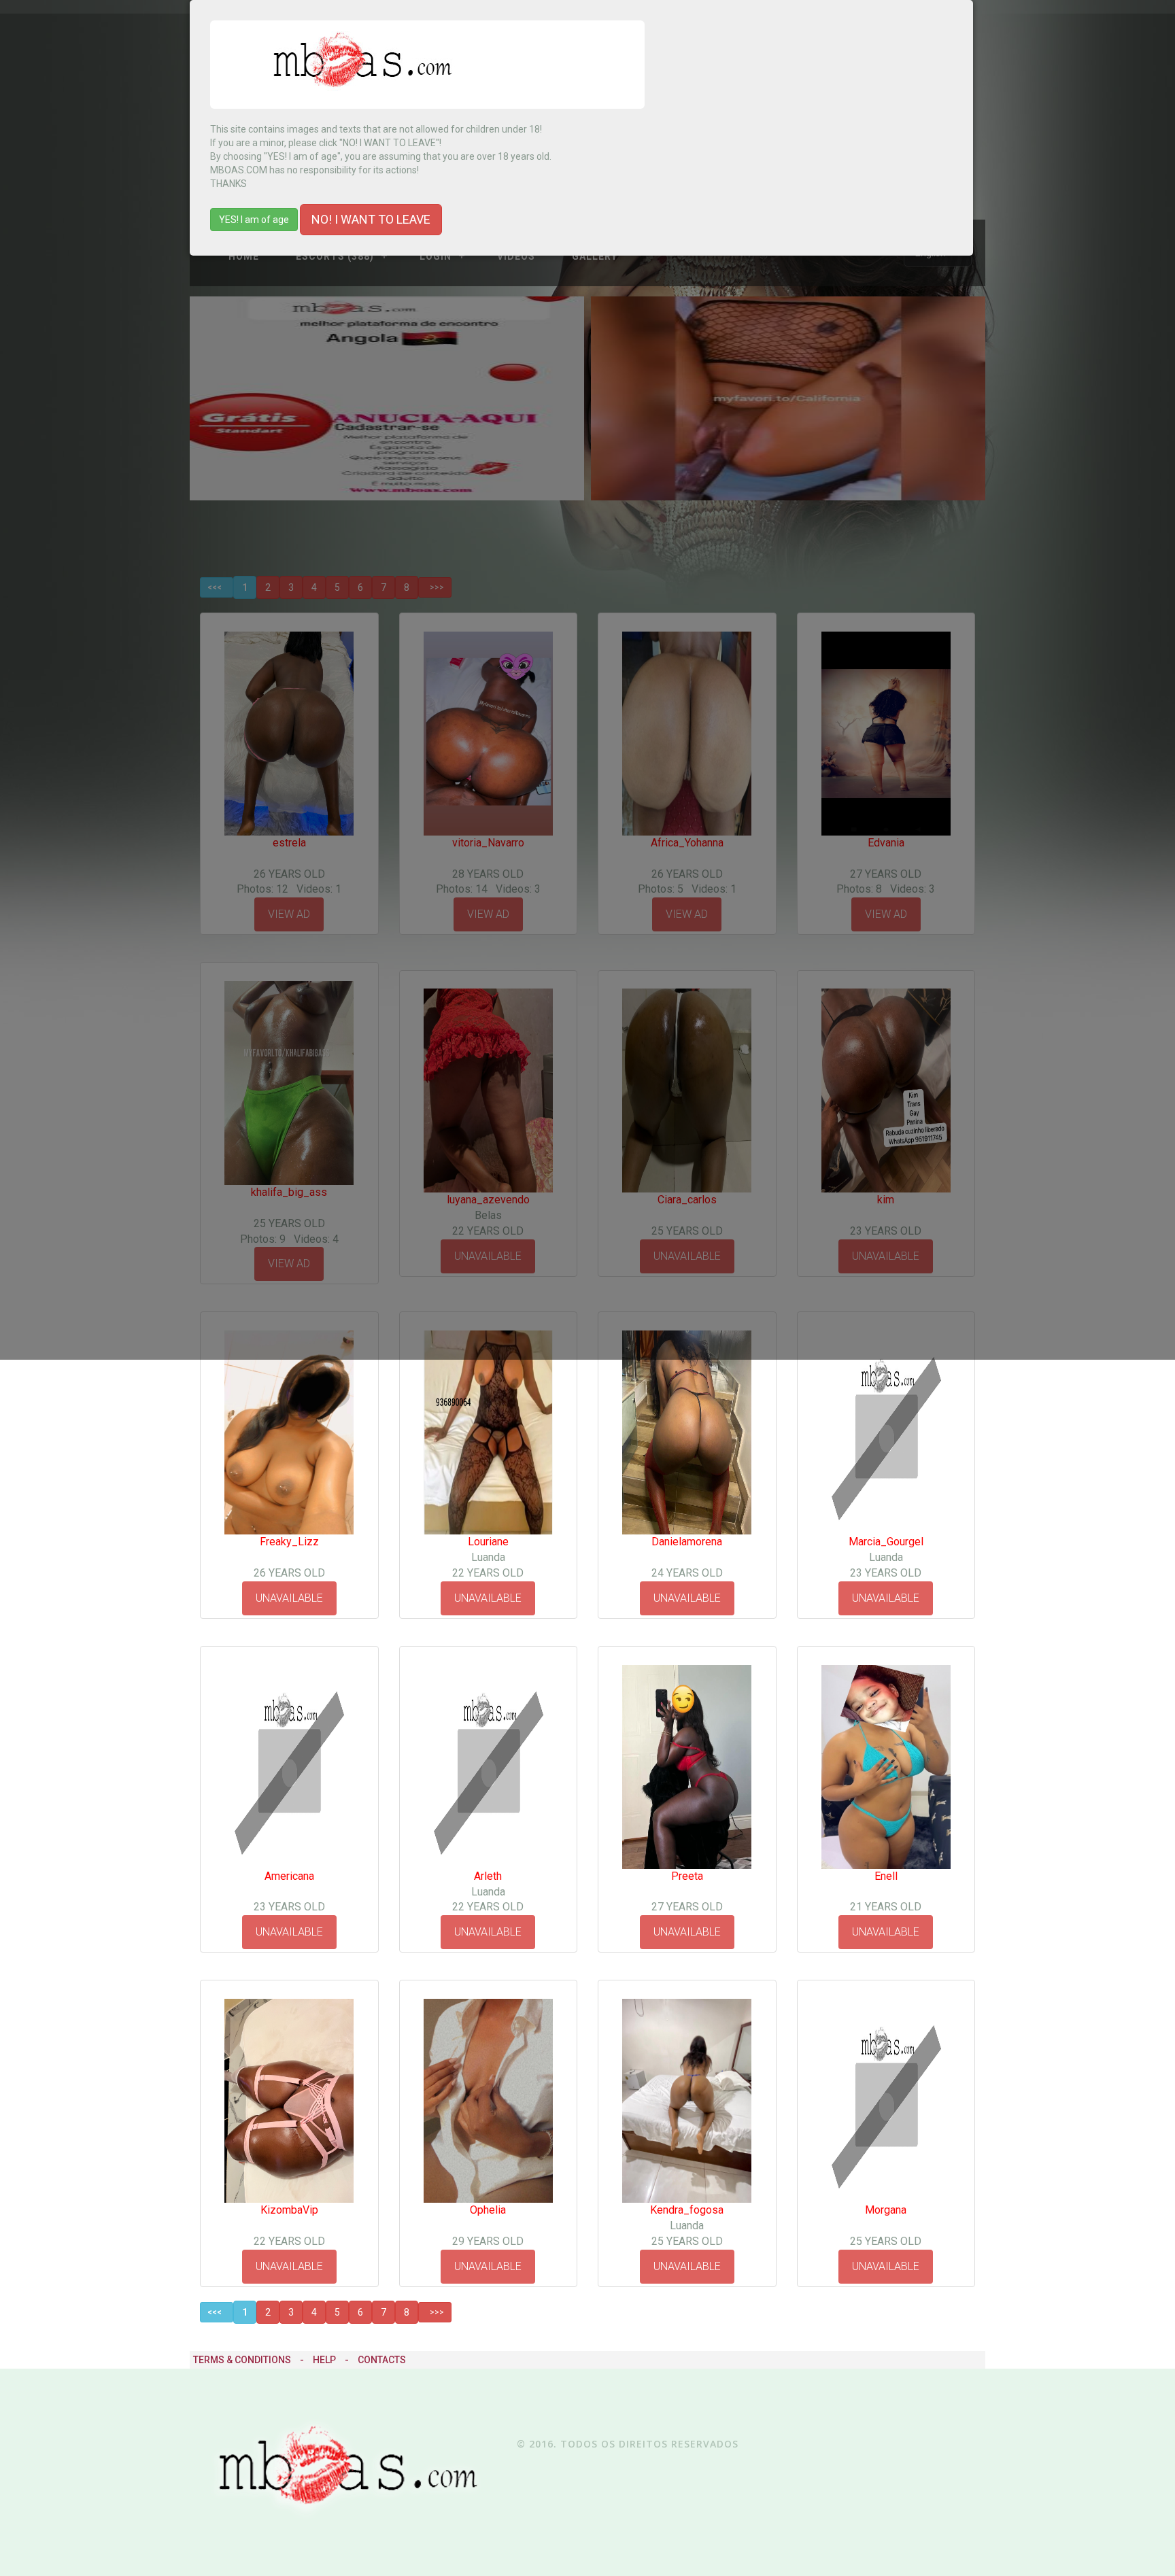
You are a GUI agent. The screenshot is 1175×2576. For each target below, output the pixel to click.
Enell (886, 1876)
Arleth (488, 1876)
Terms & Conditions (242, 2360)
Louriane (488, 1542)
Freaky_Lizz (289, 1542)
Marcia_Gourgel (886, 1542)
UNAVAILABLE (289, 1598)
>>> (435, 2312)
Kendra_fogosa (687, 2210)
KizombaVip (289, 2210)
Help (324, 2360)
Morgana (886, 2210)
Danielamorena (687, 1542)
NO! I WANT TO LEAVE (371, 219)
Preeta (687, 1876)
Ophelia (488, 2210)
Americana (289, 1876)
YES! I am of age (254, 220)
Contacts (382, 2360)
